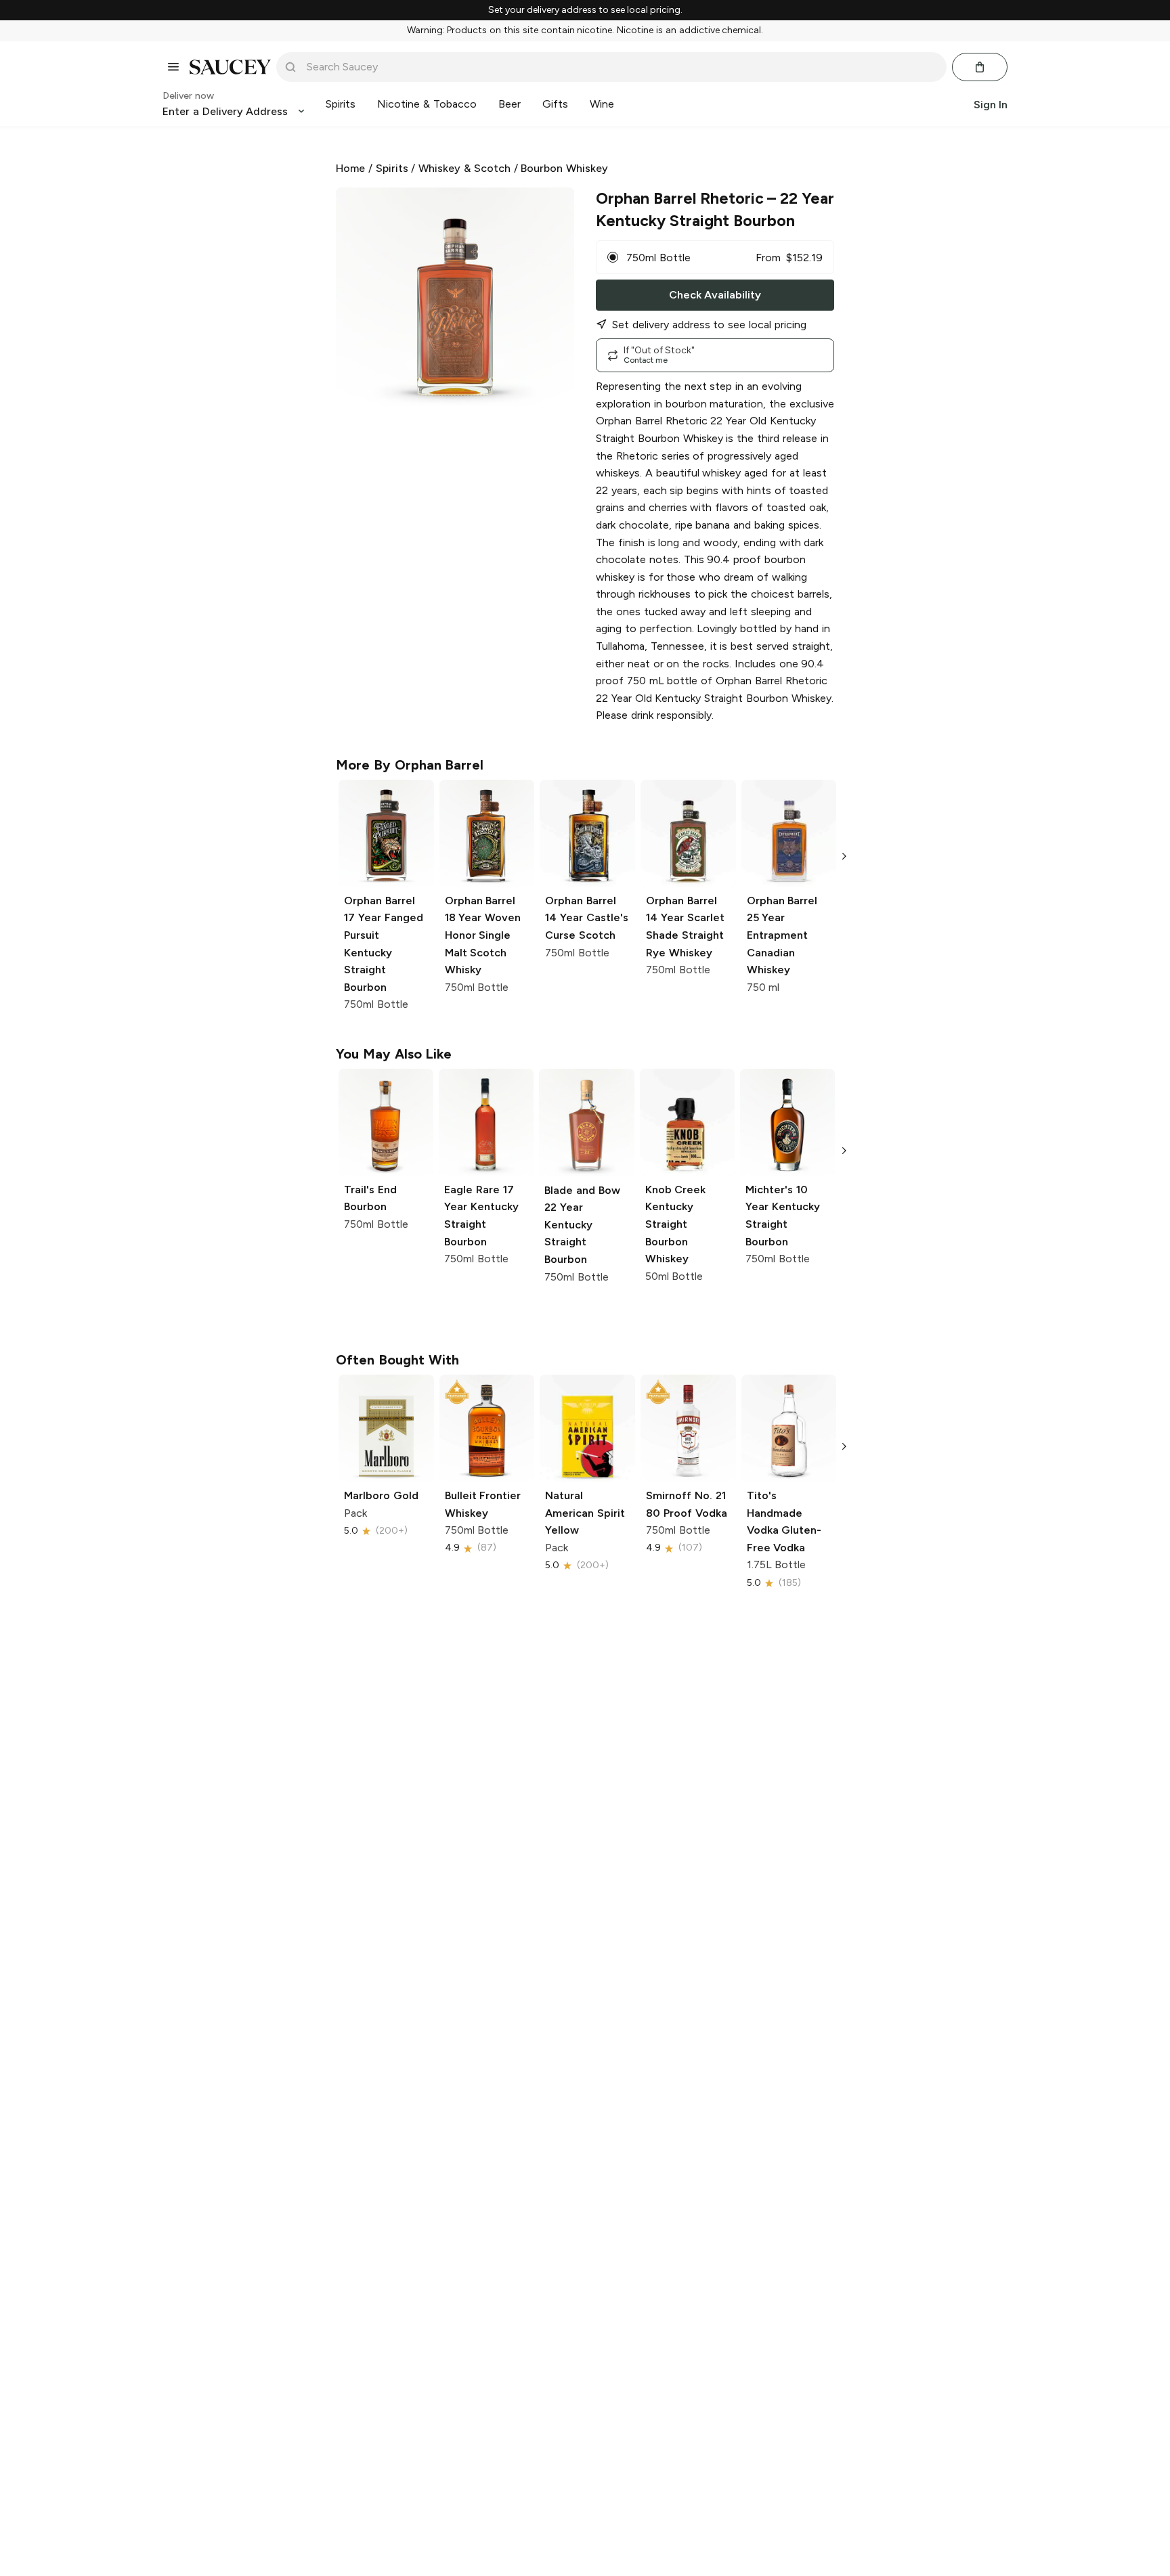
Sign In (991, 104)
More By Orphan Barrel (410, 765)
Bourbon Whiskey (564, 168)
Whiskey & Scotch (464, 168)
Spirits (392, 168)
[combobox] (621, 67)
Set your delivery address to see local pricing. (585, 10)
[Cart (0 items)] (980, 67)
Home (350, 168)
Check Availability (715, 295)
